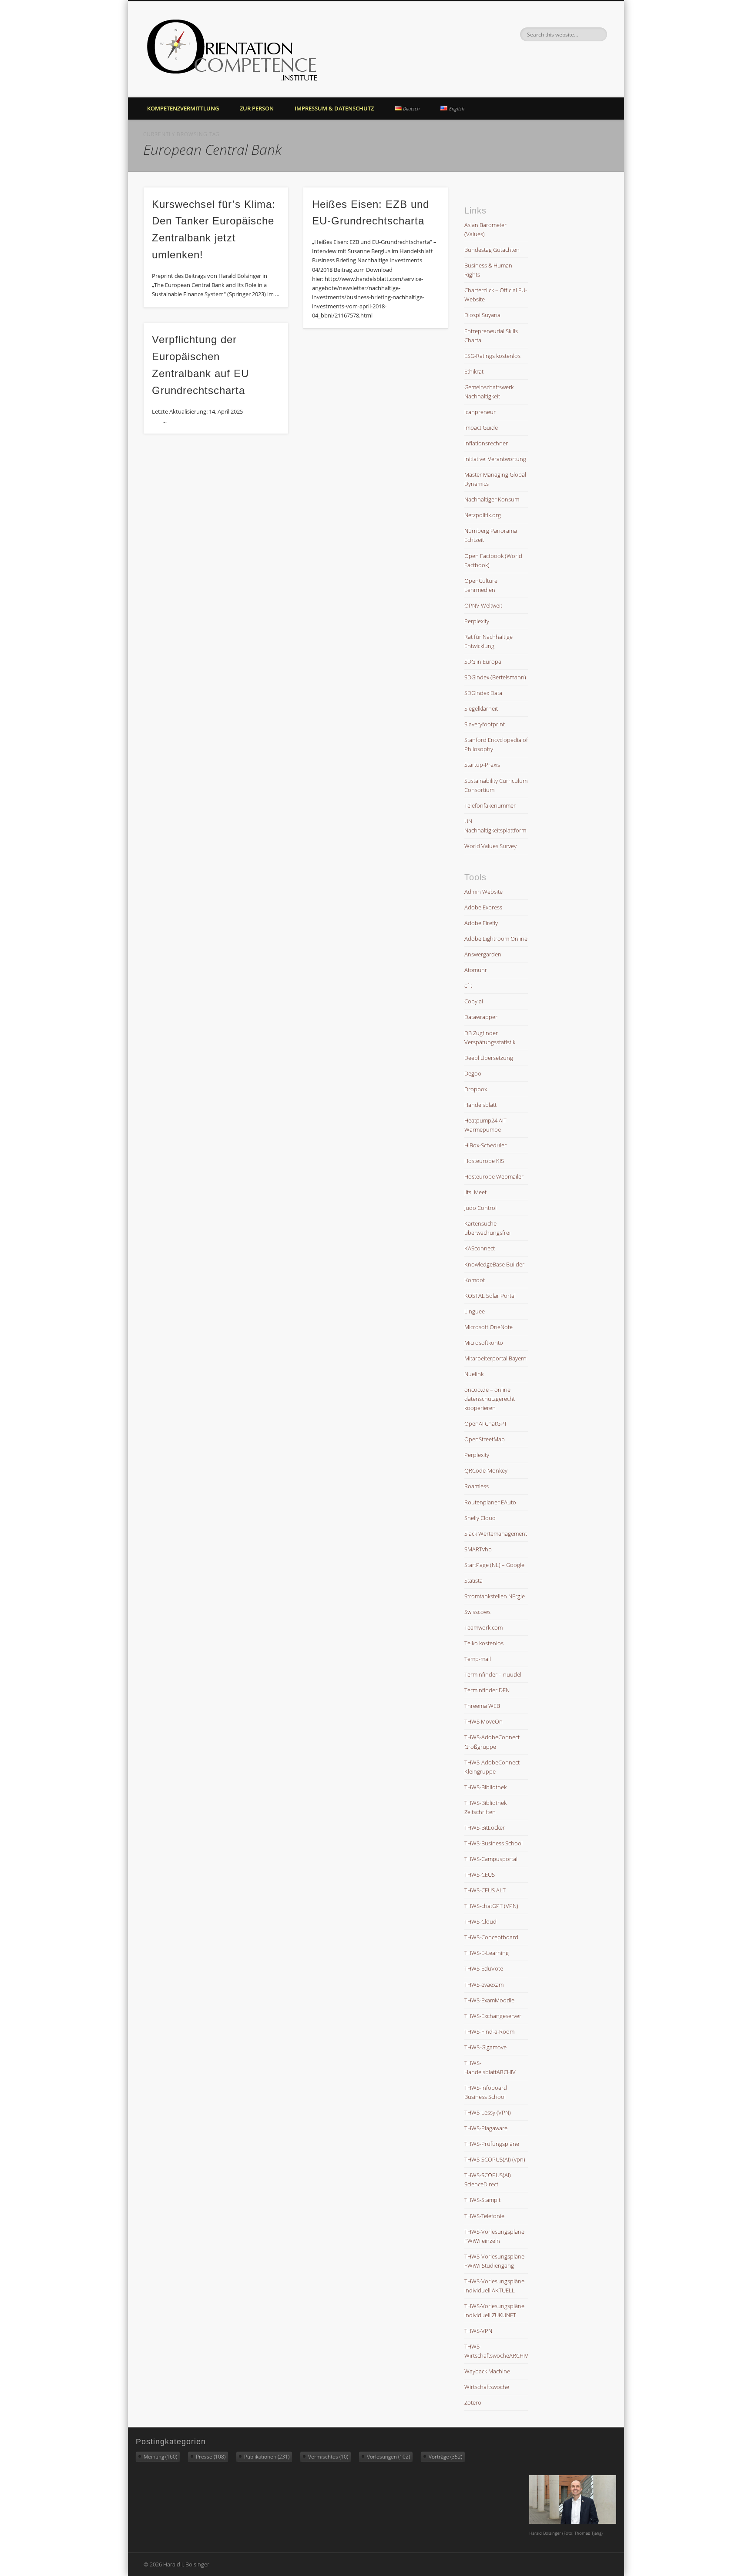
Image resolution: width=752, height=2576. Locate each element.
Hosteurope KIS (484, 1161)
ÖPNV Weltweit (483, 605)
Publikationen (267, 2457)
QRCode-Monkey (486, 1470)
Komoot (475, 1280)
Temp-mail (478, 1659)
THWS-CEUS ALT (485, 1890)
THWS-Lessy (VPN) (488, 2112)
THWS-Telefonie (484, 2216)
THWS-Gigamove (485, 2047)
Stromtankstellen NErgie (495, 1596)
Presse (211, 2457)
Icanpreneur (480, 412)
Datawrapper (481, 1017)
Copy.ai (474, 1001)
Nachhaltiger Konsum (492, 499)
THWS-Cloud (480, 1921)
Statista (473, 1580)
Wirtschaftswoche (487, 2387)
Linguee (475, 1311)
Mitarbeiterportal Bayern (495, 1358)
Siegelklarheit (481, 708)
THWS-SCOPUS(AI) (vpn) (495, 2159)
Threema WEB (482, 1706)
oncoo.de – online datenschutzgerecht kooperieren (490, 1399)
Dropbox (476, 1089)
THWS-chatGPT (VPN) (491, 1906)
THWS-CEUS (480, 1874)
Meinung (160, 2457)
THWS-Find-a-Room (489, 2031)
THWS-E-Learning (487, 1953)
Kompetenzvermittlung (183, 108)
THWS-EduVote (484, 1968)
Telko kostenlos (484, 1643)
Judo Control (480, 1208)
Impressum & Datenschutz (334, 108)
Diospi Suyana (482, 315)
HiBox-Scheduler (485, 1145)
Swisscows (477, 1612)
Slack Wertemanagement (496, 1534)
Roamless (477, 1486)
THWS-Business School (493, 1843)
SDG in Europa (483, 662)
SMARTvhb (478, 1549)
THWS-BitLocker (485, 1828)
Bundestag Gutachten (492, 250)
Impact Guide (481, 428)
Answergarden (483, 954)
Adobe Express (483, 907)
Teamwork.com (483, 1627)
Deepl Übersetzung (489, 1058)
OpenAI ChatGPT (486, 1423)
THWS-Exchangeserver (493, 2016)
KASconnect (480, 1248)
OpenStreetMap (485, 1439)
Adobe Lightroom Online (496, 939)
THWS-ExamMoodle (489, 2000)
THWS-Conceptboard (491, 1937)
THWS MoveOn (483, 1721)
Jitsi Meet (475, 1192)
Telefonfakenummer (490, 805)
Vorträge (445, 2457)
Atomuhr (476, 970)
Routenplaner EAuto (490, 1502)
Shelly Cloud (480, 1518)
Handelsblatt (480, 1105)
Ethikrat (474, 371)
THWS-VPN (478, 2331)
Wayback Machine (487, 2371)
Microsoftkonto (484, 1343)
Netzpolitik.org (483, 515)
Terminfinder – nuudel (493, 1674)
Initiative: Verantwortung (495, 459)
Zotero (473, 2402)
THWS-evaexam (484, 1985)
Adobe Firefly (481, 923)
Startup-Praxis (482, 765)
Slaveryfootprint (485, 724)
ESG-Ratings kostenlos (492, 356)
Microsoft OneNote (488, 1327)
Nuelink (474, 1374)
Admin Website (483, 892)
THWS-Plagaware (486, 2128)
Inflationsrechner (486, 443)
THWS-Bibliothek (485, 1787)
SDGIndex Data (483, 693)
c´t (468, 986)
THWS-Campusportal (491, 1859)
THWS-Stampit (482, 2200)
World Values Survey (490, 846)
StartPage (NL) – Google (494, 1565)
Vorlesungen (388, 2457)
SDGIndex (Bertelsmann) (495, 677)
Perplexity (477, 621)
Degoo (473, 1073)
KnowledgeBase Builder (494, 1264)
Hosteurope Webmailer (494, 1176)
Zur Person (257, 108)
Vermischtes (328, 2457)
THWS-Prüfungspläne (492, 2144)
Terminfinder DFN (487, 1690)
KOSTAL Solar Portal (490, 1296)
